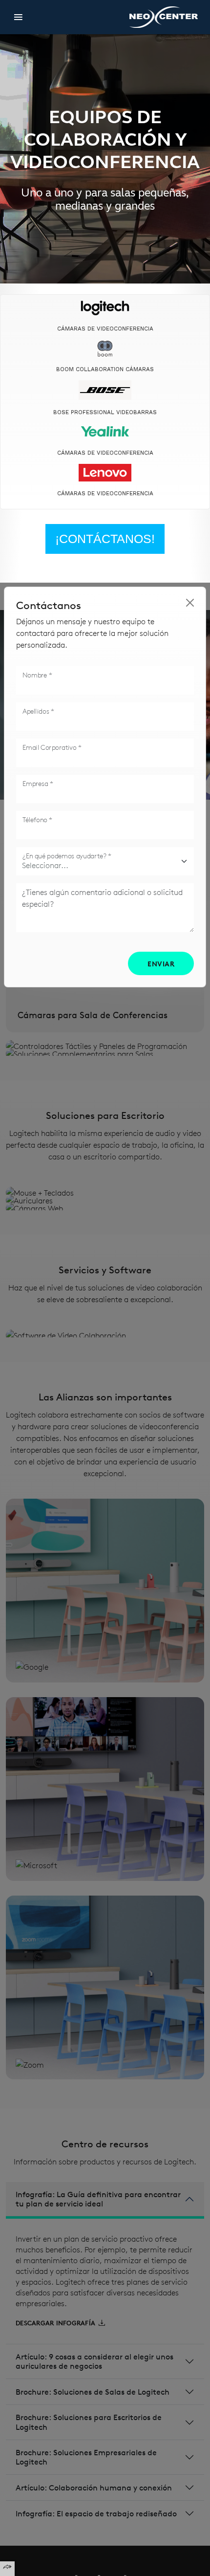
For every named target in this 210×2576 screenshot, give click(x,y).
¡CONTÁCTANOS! (105, 539)
